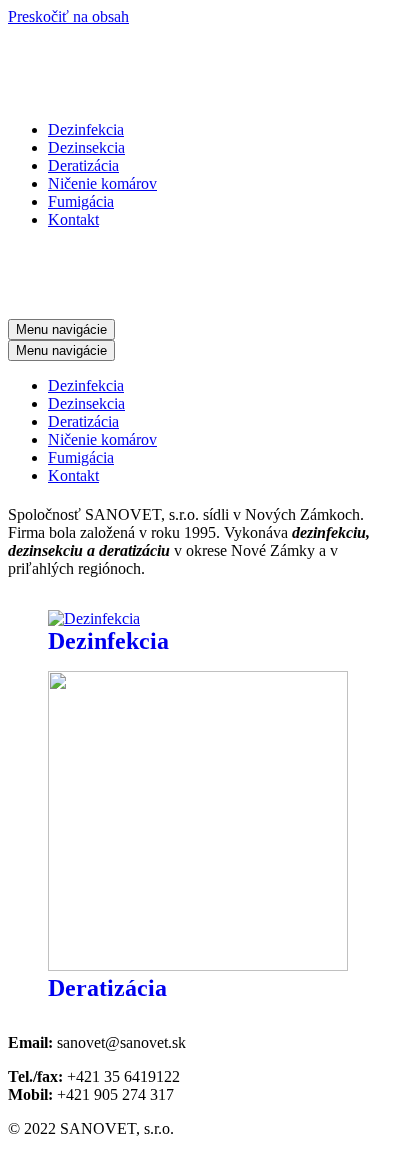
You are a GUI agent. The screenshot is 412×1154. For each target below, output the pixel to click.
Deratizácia (83, 165)
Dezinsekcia (86, 147)
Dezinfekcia (86, 129)
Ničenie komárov (102, 183)
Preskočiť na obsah (68, 16)
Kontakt (73, 219)
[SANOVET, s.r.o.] (150, 95)
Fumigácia (81, 201)
